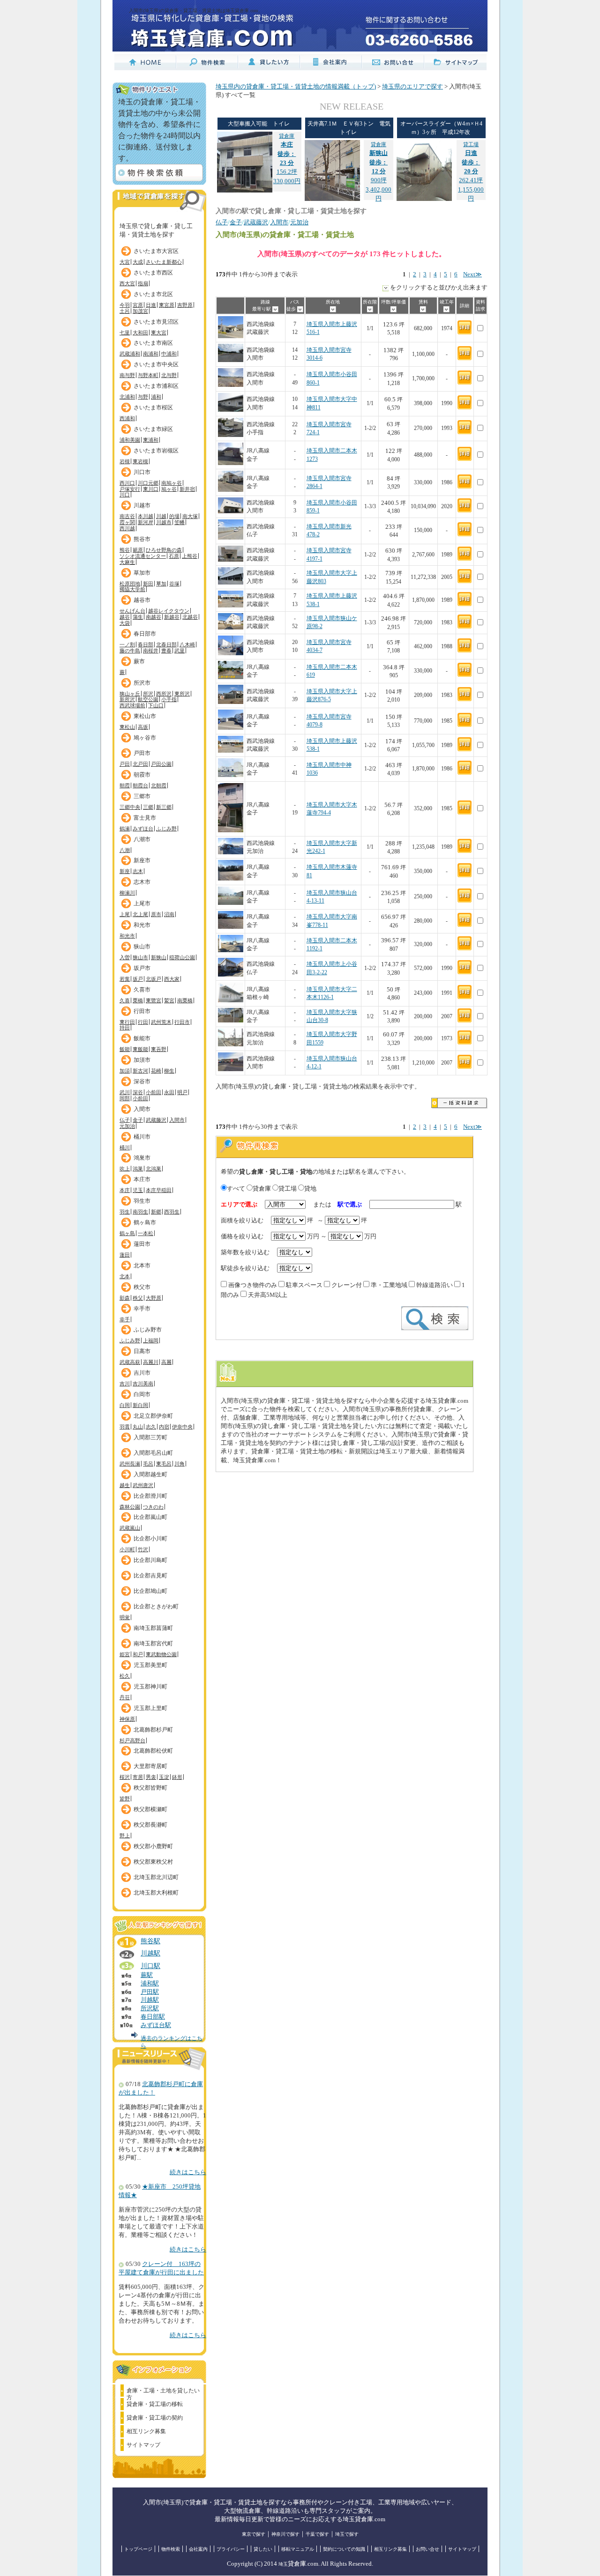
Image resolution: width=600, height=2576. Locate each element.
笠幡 (180, 522)
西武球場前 (132, 705)
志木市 (142, 882)
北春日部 (166, 644)
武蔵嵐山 (130, 1528)
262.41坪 (471, 163)
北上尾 (140, 914)
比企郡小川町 (150, 1539)
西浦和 (127, 418)
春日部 (146, 644)
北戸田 (140, 764)
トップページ (138, 2549)
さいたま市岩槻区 (156, 451)
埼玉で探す (347, 2534)
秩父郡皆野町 (150, 1788)
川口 (125, 495)
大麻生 (127, 562)
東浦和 (151, 440)
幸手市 (142, 1309)
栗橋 (138, 1000)
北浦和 (127, 397)
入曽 (125, 957)
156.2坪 (287, 154)
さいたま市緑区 (153, 429)
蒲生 (138, 617)
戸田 (125, 764)
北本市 (142, 1266)
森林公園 (130, 1507)
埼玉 (283, 2564)
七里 (125, 333)
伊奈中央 (182, 1427)
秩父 (138, 1298)
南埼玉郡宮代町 (153, 1643)
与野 (143, 397)
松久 (125, 1676)
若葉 (125, 979)
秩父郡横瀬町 (150, 1809)
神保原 (127, 1719)
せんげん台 (132, 611)
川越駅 (150, 1953)
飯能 (125, 1049)
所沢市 (142, 683)
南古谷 (127, 516)
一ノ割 (127, 644)
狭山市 (142, 947)
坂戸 (138, 979)
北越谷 (190, 617)
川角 (180, 1464)
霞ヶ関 (127, 522)
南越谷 (154, 617)
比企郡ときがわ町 (156, 1606)
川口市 (142, 472)
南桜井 (151, 651)
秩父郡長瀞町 (150, 1825)
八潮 (125, 850)
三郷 (148, 807)
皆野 (125, 1799)
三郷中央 (130, 807)
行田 (143, 1022)
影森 (125, 1298)
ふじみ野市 (148, 1330)
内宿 (164, 1427)
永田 (169, 1092)
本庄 (125, 1190)
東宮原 (167, 305)
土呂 (125, 311)
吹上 (125, 1169)
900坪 (379, 163)
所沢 (148, 694)
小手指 (169, 699)
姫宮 (125, 1654)
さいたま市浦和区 (156, 386)
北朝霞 (159, 785)
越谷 (125, 617)
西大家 (172, 979)
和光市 (142, 925)
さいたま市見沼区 (156, 322)
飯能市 (142, 1038)
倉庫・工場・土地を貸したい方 (163, 2392)
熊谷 (125, 550)
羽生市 (142, 1201)
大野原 (154, 1298)
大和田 (140, 333)
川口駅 (150, 1966)
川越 (161, 516)
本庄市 (142, 1179)
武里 (180, 651)
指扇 (143, 283)
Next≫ (472, 274)
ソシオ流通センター (143, 556)
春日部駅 (153, 2017)
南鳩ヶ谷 (172, 483)
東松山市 (145, 716)
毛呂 (148, 1464)
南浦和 (151, 354)
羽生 (125, 1212)
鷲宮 (169, 1000)
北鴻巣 (154, 1169)
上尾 (125, 914)
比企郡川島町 (150, 1560)
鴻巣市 (142, 1158)
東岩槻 (140, 461)
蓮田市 (142, 1244)
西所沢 (164, 694)
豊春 (166, 651)
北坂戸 (154, 979)
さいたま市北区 (153, 294)
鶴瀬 (125, 829)
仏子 (125, 1120)
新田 (148, 584)
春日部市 (145, 634)
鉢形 (177, 1777)
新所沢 (127, 699)
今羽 (125, 305)
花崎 (156, 1071)
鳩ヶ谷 (169, 489)
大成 (138, 262)
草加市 (142, 573)
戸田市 (142, 753)
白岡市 (142, 1394)
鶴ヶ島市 (145, 1222)
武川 (125, 1092)
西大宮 (127, 283)
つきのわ (153, 1507)
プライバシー (231, 2549)
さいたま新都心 (164, 262)
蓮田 (125, 1255)
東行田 (127, 1022)
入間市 (142, 1109)
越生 (125, 1485)
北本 (125, 1276)
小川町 (127, 1549)
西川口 (127, 483)
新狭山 (159, 957)
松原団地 (130, 584)
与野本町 (148, 375)
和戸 (138, 1654)
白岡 (125, 1405)
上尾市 (142, 903)
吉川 (125, 1384)
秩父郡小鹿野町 (153, 1846)
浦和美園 (130, 440)
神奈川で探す (285, 2534)
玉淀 (164, 1777)
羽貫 (125, 1427)
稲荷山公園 (182, 957)
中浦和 (169, 354)
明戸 (182, 1092)
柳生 (169, 1071)
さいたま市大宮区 (156, 251)
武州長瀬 (130, 1464)
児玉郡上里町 (150, 1708)
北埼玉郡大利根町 (156, 1893)
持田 (125, 1028)
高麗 (166, 1362)
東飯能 (140, 1049)
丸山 (138, 1427)
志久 (151, 1427)
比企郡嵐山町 (150, 1517)
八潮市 (142, 839)
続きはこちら (188, 2172)
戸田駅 (150, 1992)
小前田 (154, 1092)
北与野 (169, 375)
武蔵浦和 (130, 354)
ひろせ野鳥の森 (164, 550)
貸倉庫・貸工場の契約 (155, 2418)
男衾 (151, 1777)
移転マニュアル (298, 2549)
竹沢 (143, 1549)
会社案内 (198, 2549)
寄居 (138, 1777)
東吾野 (159, 1049)
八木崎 (187, 644)
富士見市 (145, 818)
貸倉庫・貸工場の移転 (155, 2404)
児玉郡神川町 (150, 1687)
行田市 (142, 1011)
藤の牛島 (130, 651)
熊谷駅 (150, 1941)
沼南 (169, 914)
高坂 (143, 727)
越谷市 (142, 600)
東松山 (127, 727)
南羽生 (140, 1212)
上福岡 (151, 1340)
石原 (174, 556)
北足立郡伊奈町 (153, 1416)
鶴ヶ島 (127, 1233)
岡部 (125, 1098)
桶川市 (142, 1137)
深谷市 (142, 1081)
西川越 (127, 528)
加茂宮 (140, 311)
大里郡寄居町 (150, 1766)
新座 (125, 871)
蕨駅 (147, 1975)
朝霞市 (142, 775)
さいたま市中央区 (156, 364)
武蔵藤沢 (156, 1120)
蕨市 (139, 661)
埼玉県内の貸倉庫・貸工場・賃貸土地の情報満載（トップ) (296, 87)
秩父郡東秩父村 (153, 1862)
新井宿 (187, 489)
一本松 (146, 1233)
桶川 (125, 1147)
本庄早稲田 (159, 1190)
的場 (174, 516)
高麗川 (151, 1362)
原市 (156, 914)
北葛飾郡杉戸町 (153, 1730)
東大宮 (159, 333)
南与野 (127, 375)
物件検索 (171, 2549)
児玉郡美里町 (150, 1665)
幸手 (125, 1319)
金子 (138, 1120)
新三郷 (164, 807)
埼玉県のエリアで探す (412, 87)
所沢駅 (150, 2008)
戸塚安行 (130, 489)
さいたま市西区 (153, 273)
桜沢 (125, 1777)
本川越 (146, 516)
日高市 (142, 1351)
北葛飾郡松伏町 (153, 1751)
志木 (138, 871)
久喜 (125, 1000)
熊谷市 (142, 539)
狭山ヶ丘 (130, 694)
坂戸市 (142, 968)
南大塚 (190, 516)
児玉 (138, 1190)
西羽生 (172, 1212)
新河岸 (146, 522)
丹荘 (125, 1697)
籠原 (138, 550)
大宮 (125, 262)
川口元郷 (148, 483)
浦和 (156, 397)
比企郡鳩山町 (150, 1591)
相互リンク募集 (146, 2431)
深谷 (138, 1092)
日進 (151, 305)
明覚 (125, 1617)
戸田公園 (161, 764)
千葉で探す (317, 2534)
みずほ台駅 (156, 2025)
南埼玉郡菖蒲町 (153, 1628)
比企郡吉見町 (150, 1576)
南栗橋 (185, 1000)
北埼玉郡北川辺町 (156, 1877)
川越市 (142, 505)
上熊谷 (190, 556)
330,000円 (287, 181)
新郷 (156, 1212)
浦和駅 (150, 1984)
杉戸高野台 (132, 1740)
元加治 (127, 1126)
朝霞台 (140, 785)
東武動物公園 (161, 1654)
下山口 (156, 705)
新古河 (140, 1071)
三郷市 (142, 796)
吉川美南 (143, 1384)
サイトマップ (143, 2445)
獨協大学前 (132, 589)
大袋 (125, 623)
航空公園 (148, 699)
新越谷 (172, 617)
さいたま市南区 (153, 343)
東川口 (151, 489)
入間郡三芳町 (150, 1437)
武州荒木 (161, 1022)
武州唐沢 (143, 1485)
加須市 (142, 1060)
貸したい (263, 2549)
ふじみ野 (166, 829)
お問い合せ (427, 2549)
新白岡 (140, 1405)
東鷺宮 (154, 1000)
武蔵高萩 (130, 1362)
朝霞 (125, 785)
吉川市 (142, 1373)
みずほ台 (143, 829)
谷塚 (174, 584)
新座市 (142, 860)
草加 (161, 584)
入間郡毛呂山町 (153, 1453)
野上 (125, 1836)
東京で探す (254, 2534)
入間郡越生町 (150, 1474)
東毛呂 (164, 1464)
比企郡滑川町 (150, 1496)
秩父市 (142, 1287)
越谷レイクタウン (169, 611)
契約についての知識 (344, 2549)
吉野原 (185, 305)
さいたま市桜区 (153, 407)
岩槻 (125, 461)
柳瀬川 (127, 893)
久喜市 (142, 990)
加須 (125, 1071)
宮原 (138, 305)
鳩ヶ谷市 (145, 738)
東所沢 (182, 694)
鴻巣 (138, 1169)
